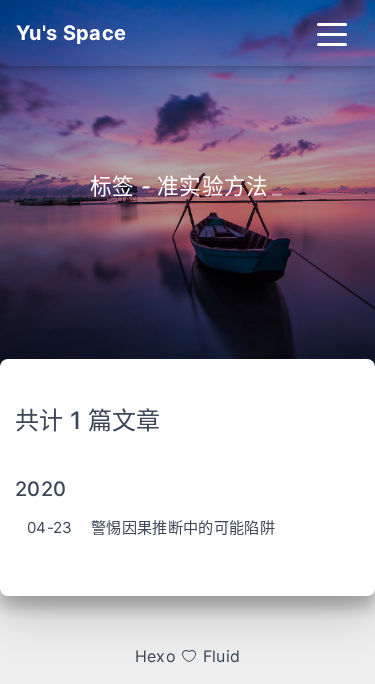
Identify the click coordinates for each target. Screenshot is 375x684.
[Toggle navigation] (332, 33)
